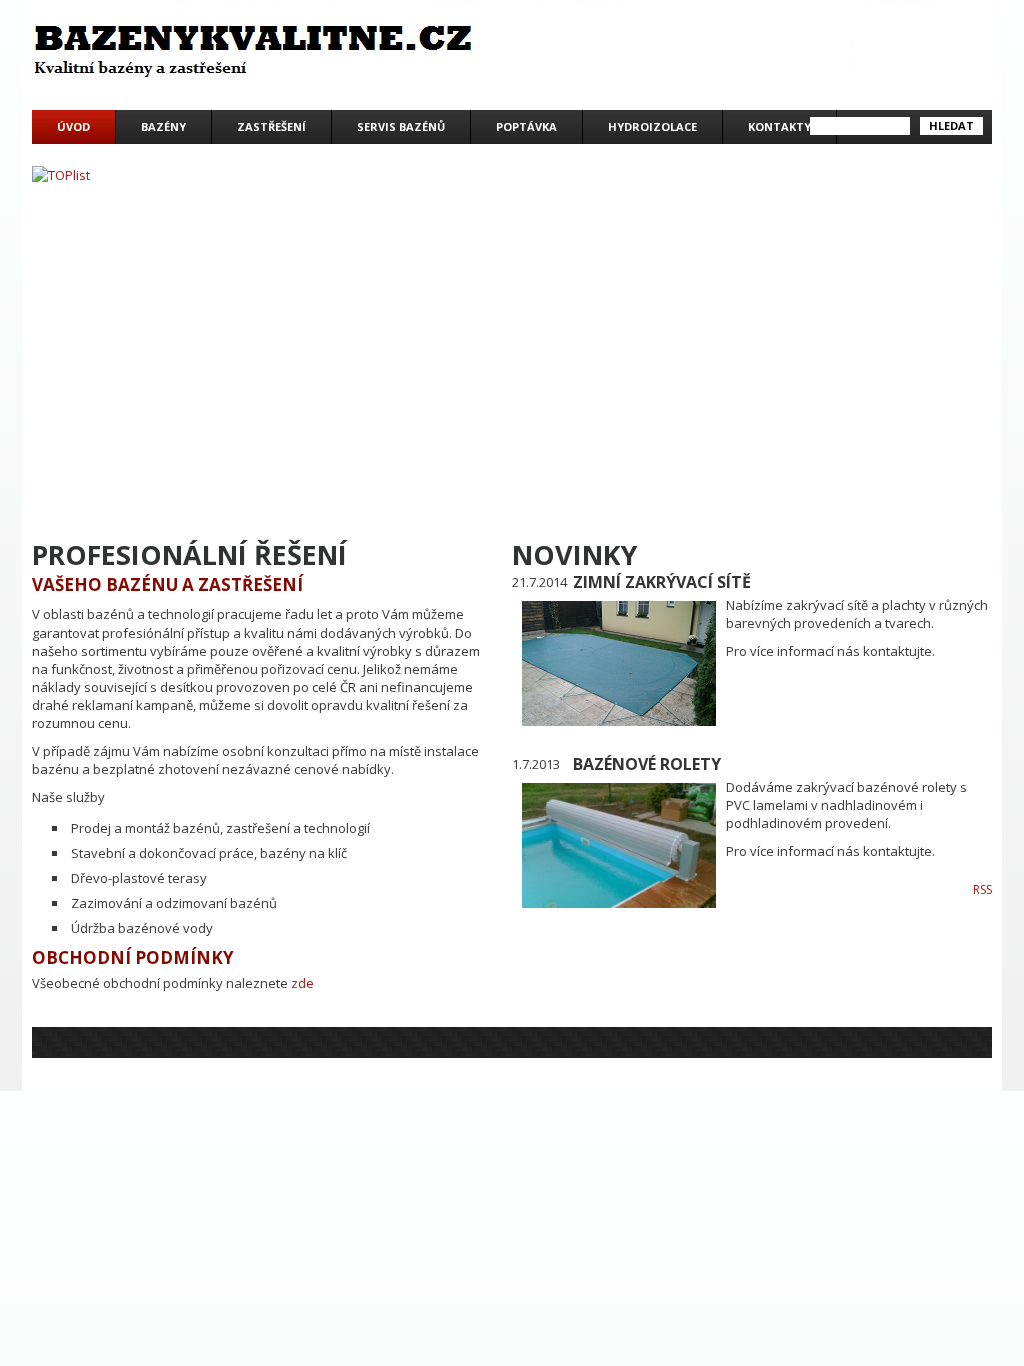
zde (302, 983)
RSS (982, 889)
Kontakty (779, 126)
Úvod (73, 126)
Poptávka (526, 126)
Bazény (163, 126)
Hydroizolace (652, 126)
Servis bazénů (401, 126)
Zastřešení (271, 126)
